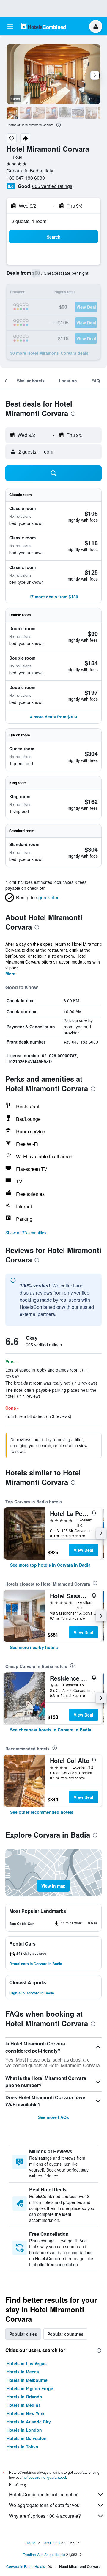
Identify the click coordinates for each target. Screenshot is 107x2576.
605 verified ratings (52, 186)
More (10, 974)
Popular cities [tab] (23, 2334)
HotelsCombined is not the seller (43, 2494)
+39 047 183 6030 (26, 178)
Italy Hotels (51, 2543)
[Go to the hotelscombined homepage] (43, 26)
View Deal (84, 1550)
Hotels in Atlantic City (29, 2422)
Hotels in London (24, 2430)
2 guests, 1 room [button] (29, 221)
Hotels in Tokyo (22, 2447)
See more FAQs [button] (53, 2117)
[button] (10, 26)
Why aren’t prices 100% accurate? (45, 2516)
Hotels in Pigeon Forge (30, 2388)
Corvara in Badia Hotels (26, 2566)
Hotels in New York (26, 2413)
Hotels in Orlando (24, 2397)
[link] (50, 1565)
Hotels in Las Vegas (27, 2363)
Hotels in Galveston (27, 2438)
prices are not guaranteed (45, 2477)
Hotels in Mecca (23, 2372)
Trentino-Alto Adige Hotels (44, 2554)
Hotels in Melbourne (27, 2380)
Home (30, 2543)
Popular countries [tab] (65, 2334)
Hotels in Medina (24, 2405)
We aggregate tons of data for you (44, 2505)
